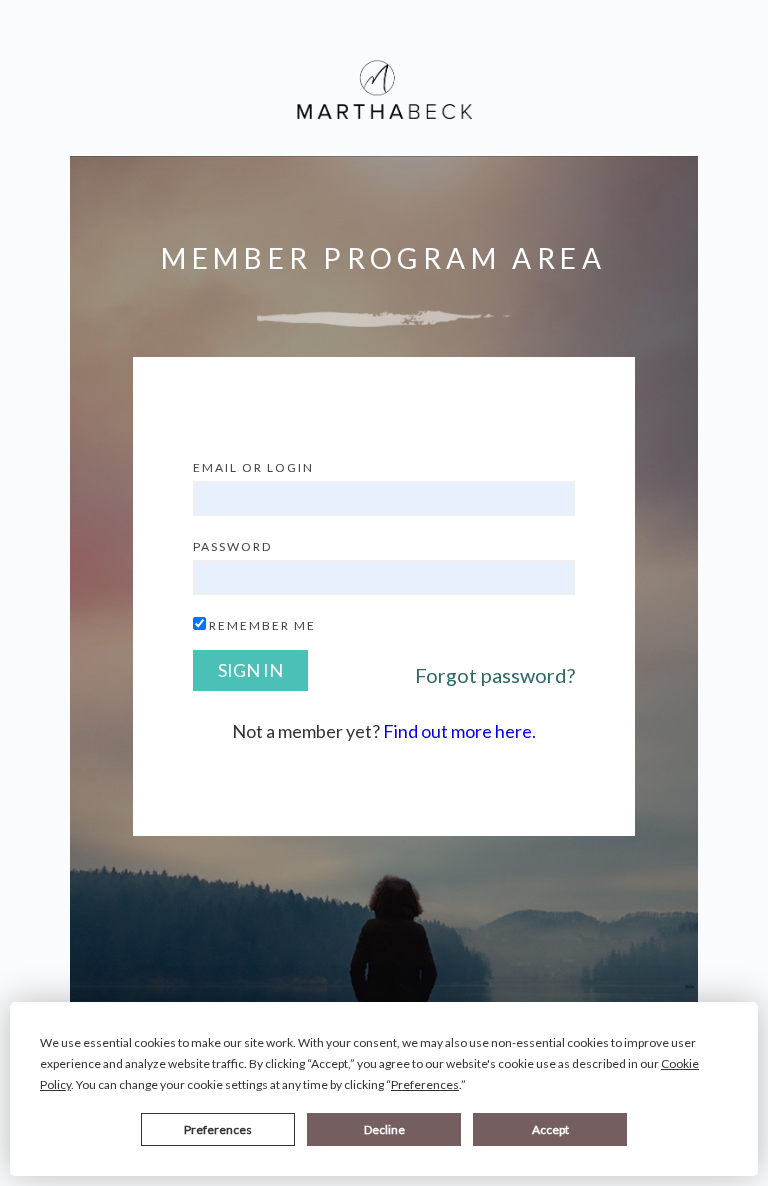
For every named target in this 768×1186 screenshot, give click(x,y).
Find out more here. (459, 731)
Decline (384, 1129)
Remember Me (262, 625)
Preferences (218, 1129)
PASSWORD (232, 546)
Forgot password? (495, 675)
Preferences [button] (425, 1084)
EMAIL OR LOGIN (253, 467)
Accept (550, 1129)
